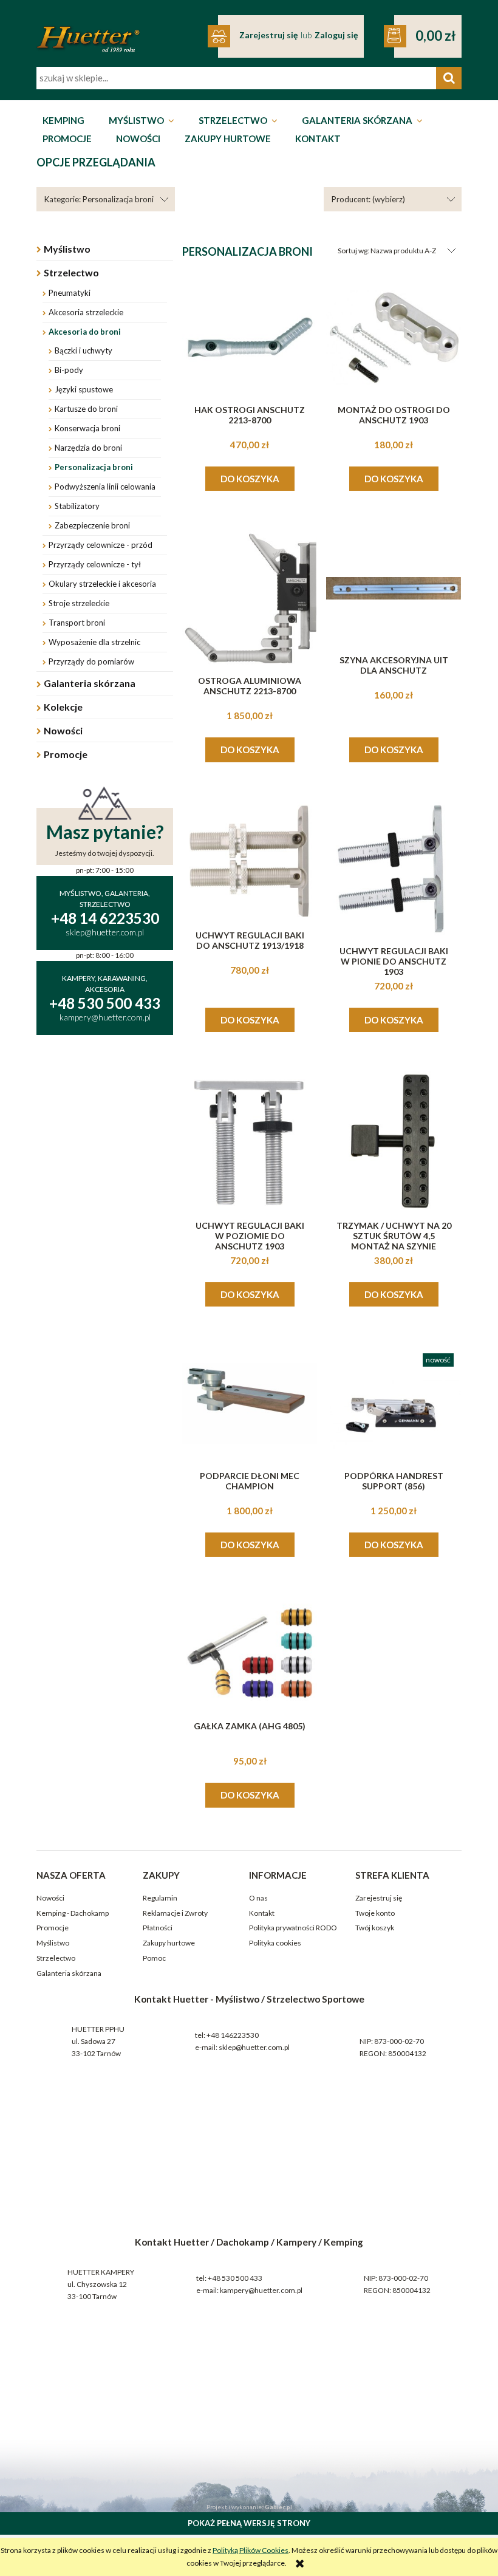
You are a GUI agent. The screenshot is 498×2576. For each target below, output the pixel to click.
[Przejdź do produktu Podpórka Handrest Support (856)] (394, 1404)
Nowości (63, 730)
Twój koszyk (375, 1928)
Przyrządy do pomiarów (91, 661)
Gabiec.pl (278, 2507)
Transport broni (77, 623)
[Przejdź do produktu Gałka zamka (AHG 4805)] (250, 1654)
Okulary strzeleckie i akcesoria (102, 584)
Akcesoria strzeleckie (86, 312)
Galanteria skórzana (90, 683)
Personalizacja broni (94, 467)
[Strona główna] (88, 31)
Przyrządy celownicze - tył (95, 564)
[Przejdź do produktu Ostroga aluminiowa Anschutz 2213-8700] (250, 598)
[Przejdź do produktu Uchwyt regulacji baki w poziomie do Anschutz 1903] (250, 1141)
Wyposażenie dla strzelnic (94, 642)
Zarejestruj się (379, 1898)
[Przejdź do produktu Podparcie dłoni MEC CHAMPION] (250, 1404)
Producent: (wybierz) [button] (368, 199)
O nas (258, 1898)
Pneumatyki (70, 293)
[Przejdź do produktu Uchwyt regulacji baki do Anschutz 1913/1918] (250, 861)
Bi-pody (69, 370)
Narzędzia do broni (88, 448)
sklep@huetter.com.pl (254, 2047)
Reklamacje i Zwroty (175, 1913)
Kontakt (262, 1913)
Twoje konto (375, 1913)
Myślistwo (67, 249)
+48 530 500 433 (235, 2278)
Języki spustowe (84, 389)
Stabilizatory (77, 506)
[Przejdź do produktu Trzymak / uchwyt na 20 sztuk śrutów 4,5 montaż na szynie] (394, 1141)
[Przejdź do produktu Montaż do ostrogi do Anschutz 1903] (394, 338)
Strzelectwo (71, 272)
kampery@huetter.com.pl (261, 2290)
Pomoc (154, 1958)
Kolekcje (63, 707)
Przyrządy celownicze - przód (101, 545)
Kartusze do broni (86, 409)
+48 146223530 (233, 2035)
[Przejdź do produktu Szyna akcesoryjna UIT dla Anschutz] (394, 588)
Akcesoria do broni (85, 332)
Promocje (66, 754)
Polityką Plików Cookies (251, 2550)
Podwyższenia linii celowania (105, 487)
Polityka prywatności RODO (293, 1928)
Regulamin (160, 1898)
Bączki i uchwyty (84, 350)
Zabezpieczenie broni (92, 525)
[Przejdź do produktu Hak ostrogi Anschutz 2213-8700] (250, 338)
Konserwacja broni (87, 428)
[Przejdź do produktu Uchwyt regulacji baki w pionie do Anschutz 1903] (394, 869)
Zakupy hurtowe (169, 1943)
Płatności (158, 1928)
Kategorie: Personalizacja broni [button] (99, 199)
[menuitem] (63, 121)
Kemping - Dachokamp (73, 1913)
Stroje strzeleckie (79, 603)
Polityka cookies (275, 1943)
